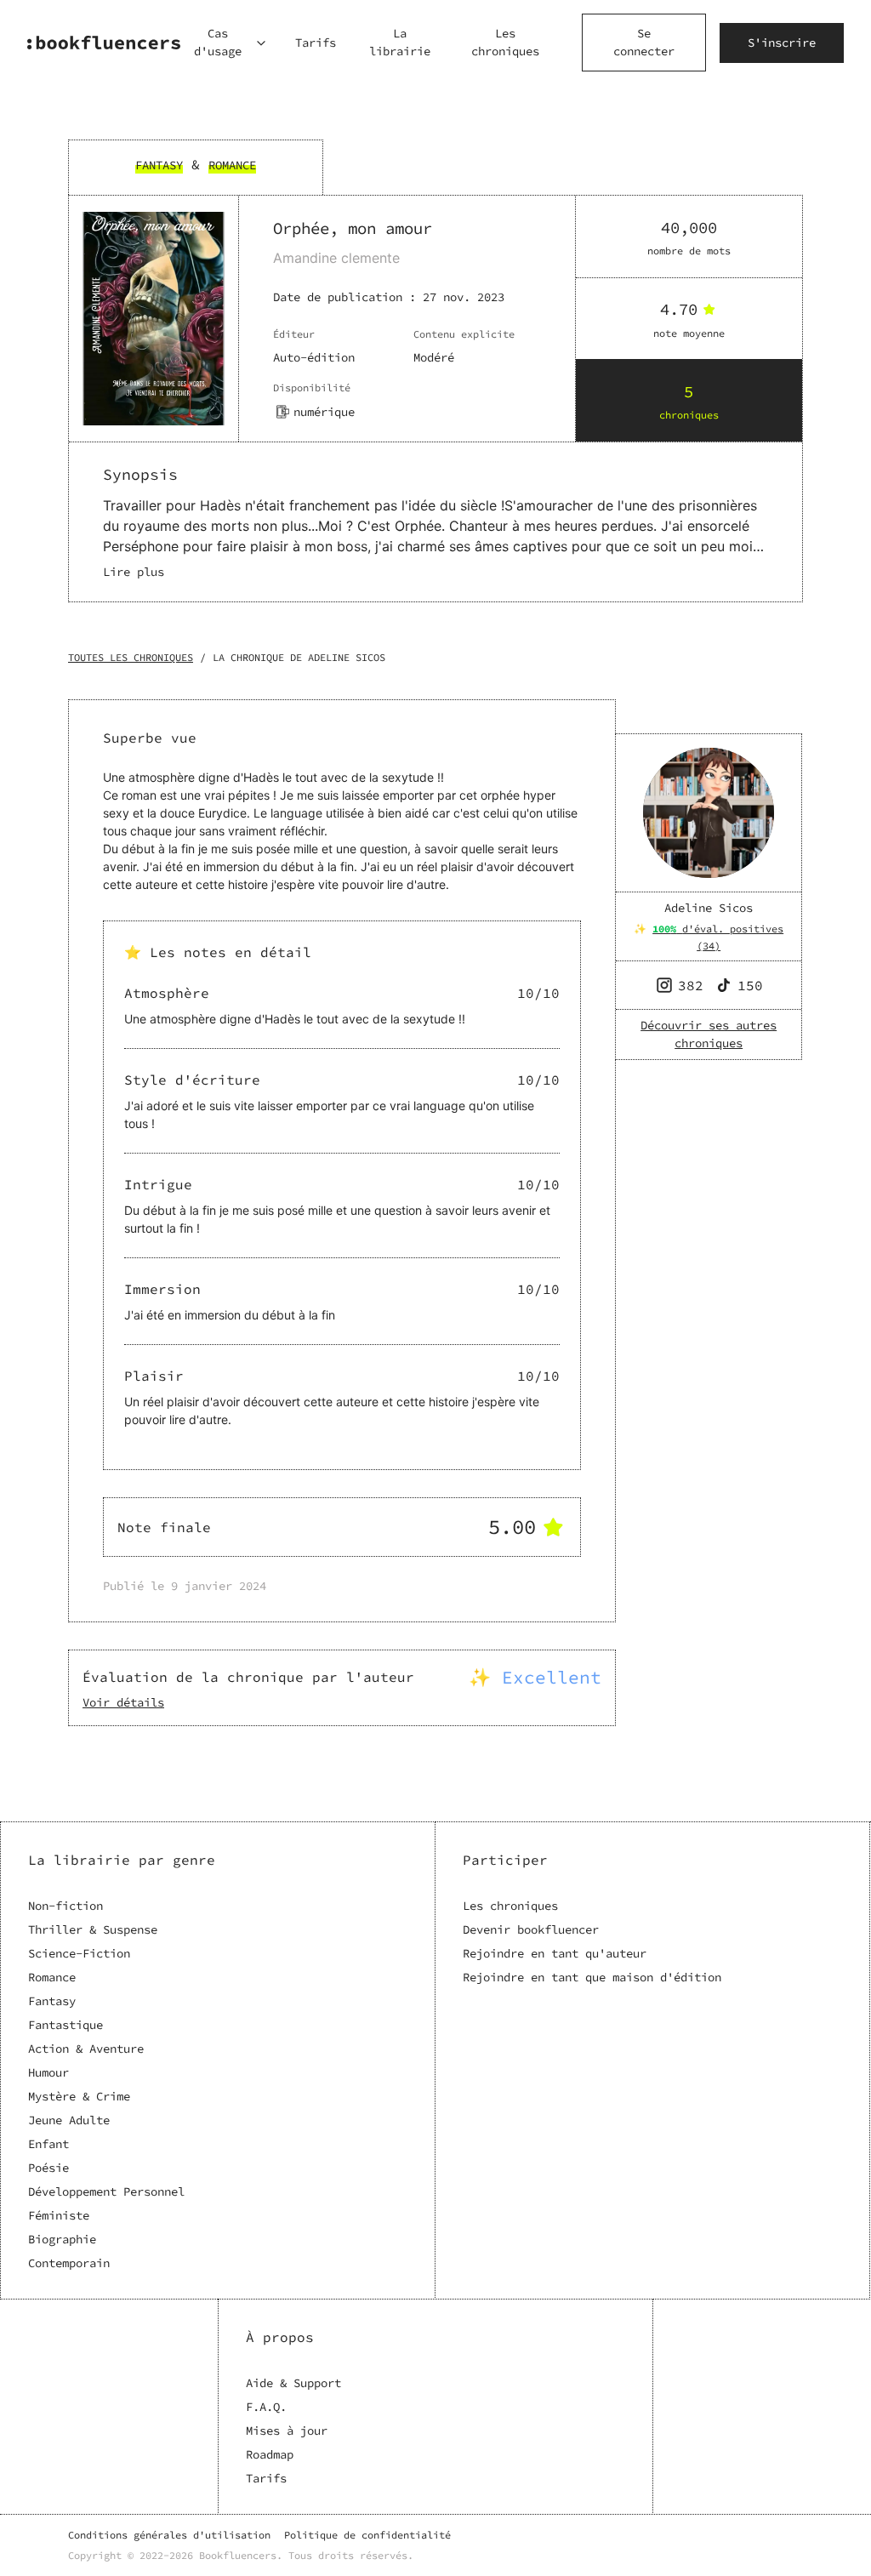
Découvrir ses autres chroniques (709, 1034)
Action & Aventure (86, 2049)
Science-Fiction (79, 1953)
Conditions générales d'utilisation (169, 2535)
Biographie (62, 2239)
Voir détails (123, 1702)
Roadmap (270, 2454)
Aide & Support (293, 2383)
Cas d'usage (218, 42)
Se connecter (644, 42)
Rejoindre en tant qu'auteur (555, 1953)
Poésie (48, 2168)
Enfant (48, 2144)
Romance (52, 1977)
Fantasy (52, 2001)
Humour (48, 2072)
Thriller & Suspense (93, 1929)
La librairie (400, 42)
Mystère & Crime (79, 2096)
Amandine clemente (336, 258)
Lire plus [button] (134, 572)
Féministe (59, 2215)
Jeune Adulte (69, 2120)
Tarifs (316, 43)
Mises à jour (287, 2431)
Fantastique (65, 2025)
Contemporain (69, 2263)
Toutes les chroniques (131, 657)
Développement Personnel (106, 2191)
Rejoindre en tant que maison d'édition (592, 1977)
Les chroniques (505, 42)
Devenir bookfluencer (531, 1929)
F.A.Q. (266, 2407)
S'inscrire (782, 43)
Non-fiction (65, 1906)
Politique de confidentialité (367, 2535)
